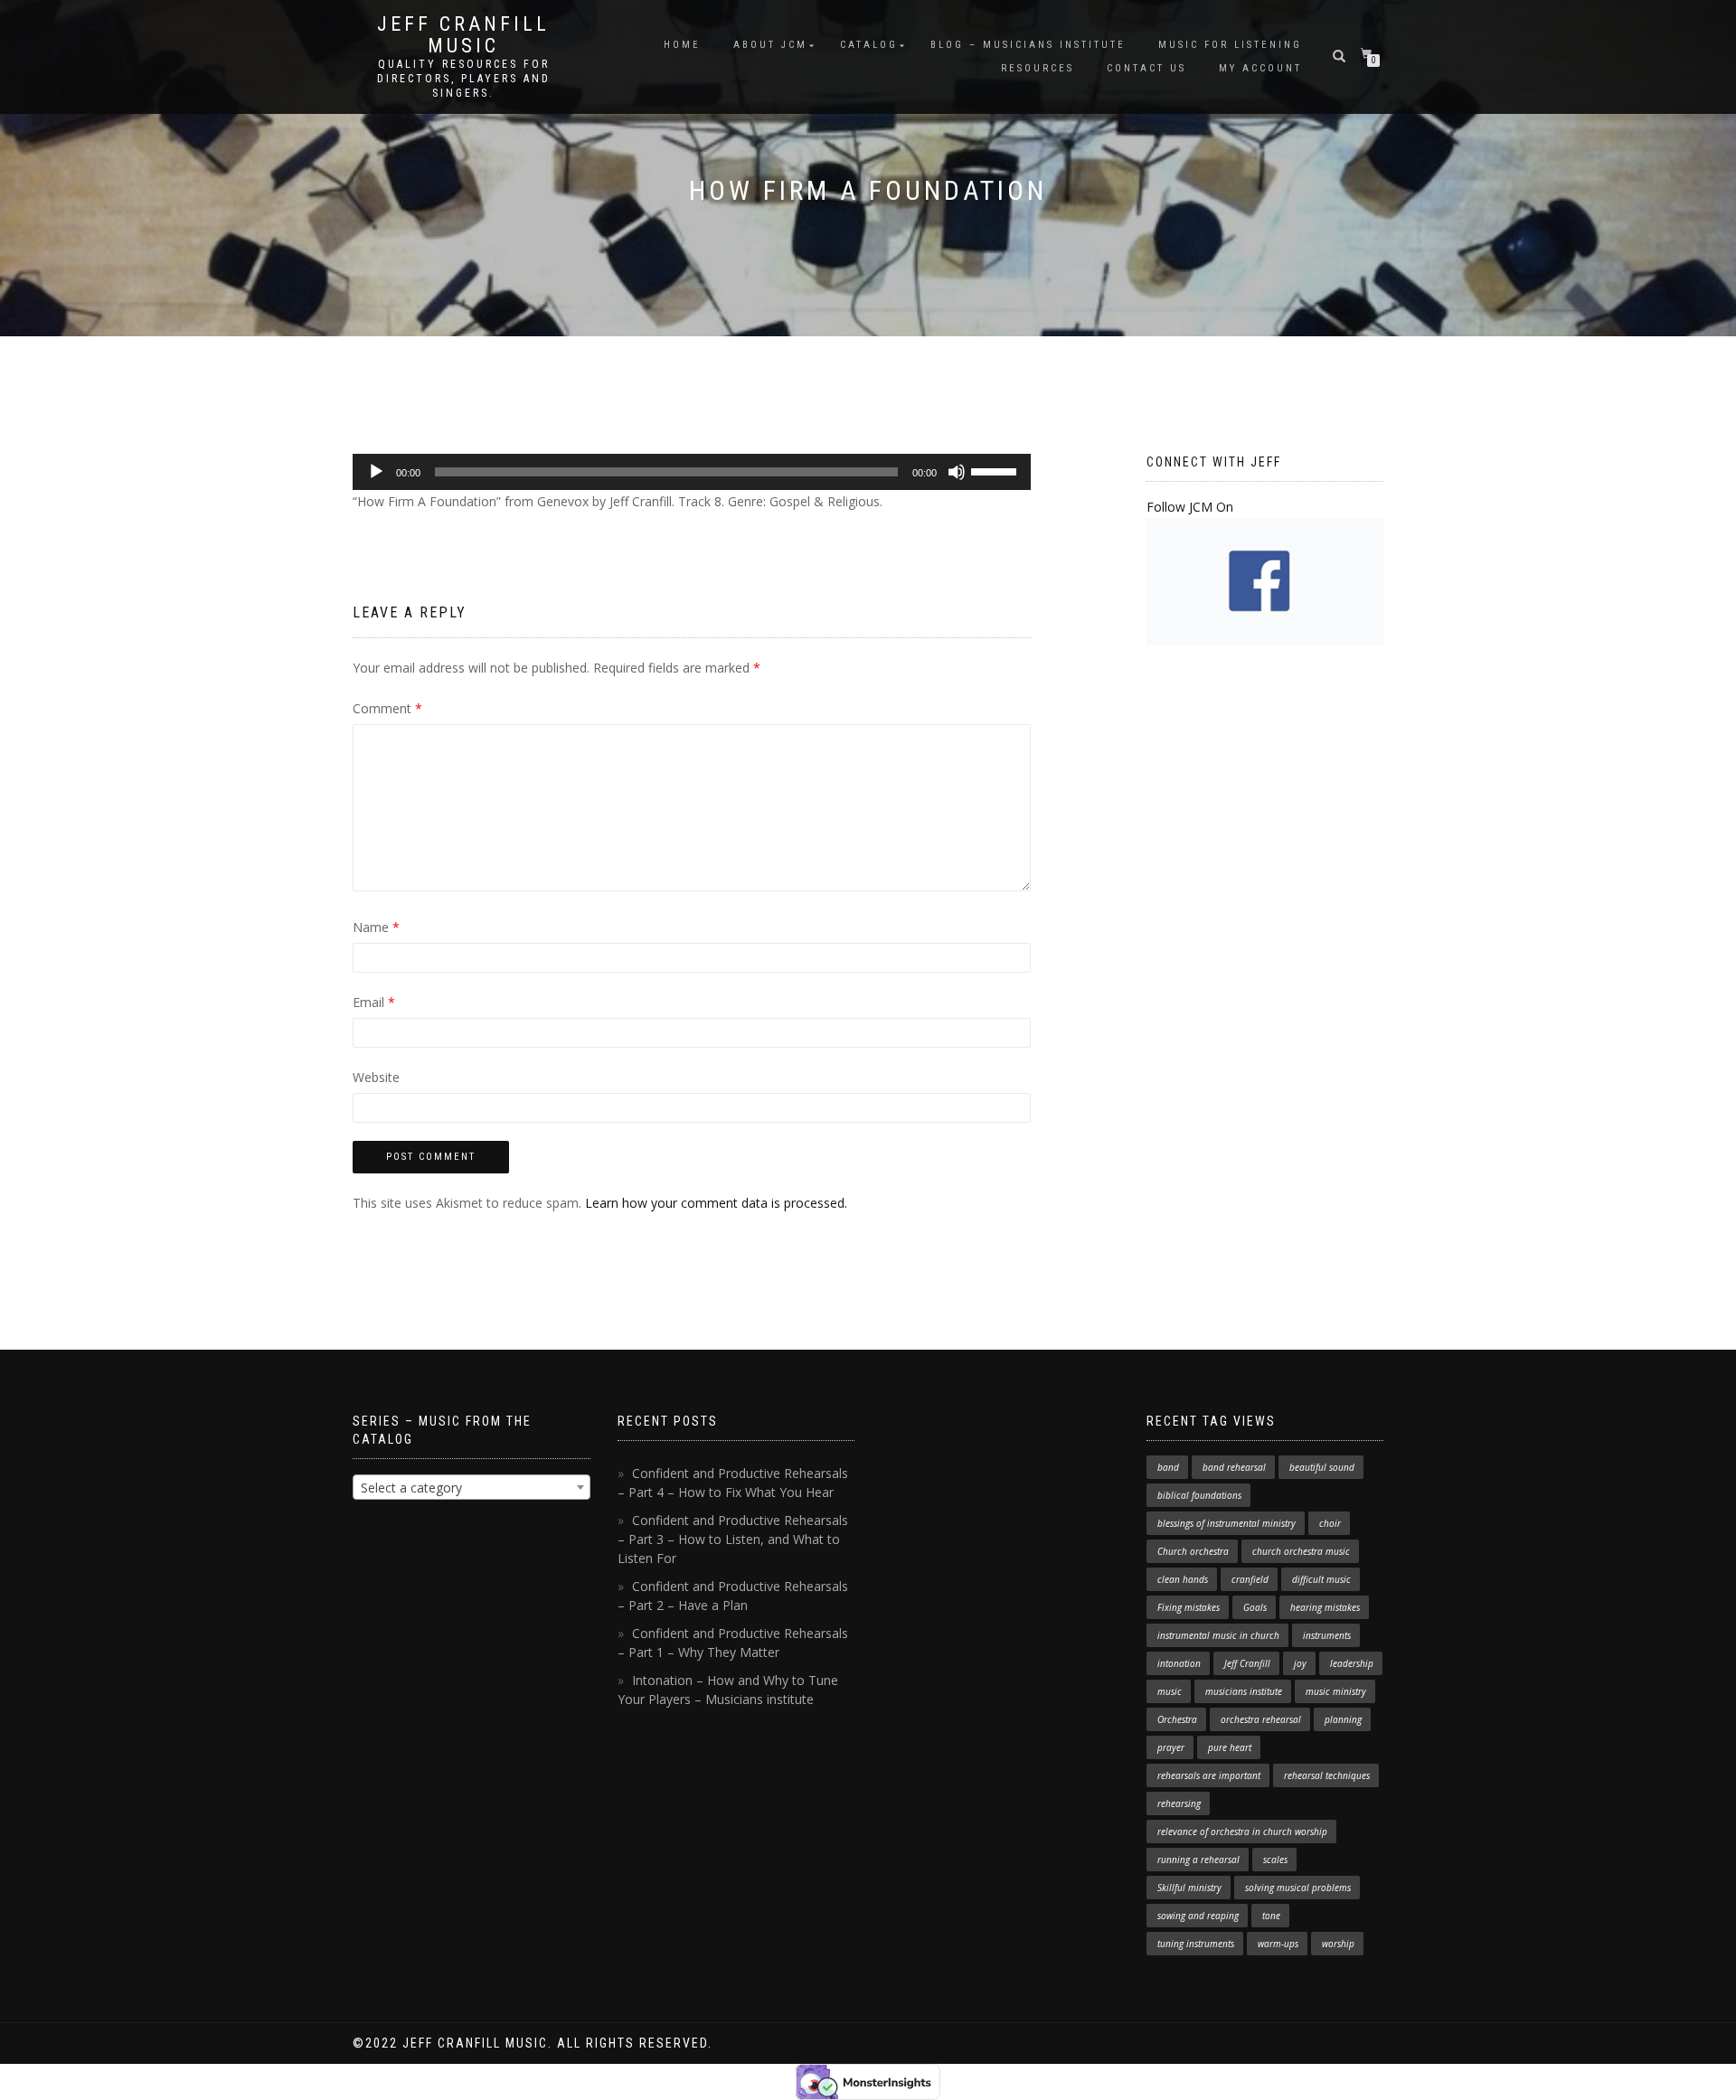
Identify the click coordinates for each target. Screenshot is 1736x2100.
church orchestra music (1301, 1551)
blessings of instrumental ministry (1227, 1523)
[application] (692, 472)
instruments (1327, 1635)
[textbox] (472, 1488)
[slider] (996, 470)
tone (1271, 1916)
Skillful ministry (1189, 1888)
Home (682, 45)
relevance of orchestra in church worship (1242, 1832)
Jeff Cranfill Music (463, 35)
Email (374, 1002)
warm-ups (1278, 1944)
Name (376, 927)
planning (1343, 1719)
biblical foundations (1199, 1495)
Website (376, 1077)
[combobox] (472, 1487)
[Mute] (957, 472)
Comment (387, 708)
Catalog (869, 45)
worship (1338, 1944)
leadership (1352, 1663)
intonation (1179, 1663)
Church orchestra (1193, 1551)
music (1170, 1691)
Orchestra (1177, 1719)
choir (1330, 1523)
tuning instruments (1196, 1944)
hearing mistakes (1325, 1607)
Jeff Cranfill (1247, 1663)
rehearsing (1179, 1803)
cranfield (1250, 1579)
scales (1275, 1860)
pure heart (1230, 1747)
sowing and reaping (1198, 1916)
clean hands (1183, 1579)
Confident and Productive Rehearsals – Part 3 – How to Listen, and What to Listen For (733, 1539)
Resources (1038, 68)
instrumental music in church (1218, 1635)
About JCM (770, 45)
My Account (1260, 68)
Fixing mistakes (1189, 1607)
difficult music (1321, 1579)
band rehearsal (1234, 1467)
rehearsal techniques (1327, 1775)
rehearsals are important (1209, 1775)
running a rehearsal (1198, 1860)
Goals (1255, 1607)
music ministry (1336, 1691)
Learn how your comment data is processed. (716, 1203)
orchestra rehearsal (1261, 1719)
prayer (1171, 1747)
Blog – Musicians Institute (1028, 45)
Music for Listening (1230, 45)
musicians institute (1244, 1691)
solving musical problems (1298, 1888)
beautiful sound (1322, 1467)
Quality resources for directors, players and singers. (464, 79)
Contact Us (1146, 68)
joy (1300, 1663)
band (1168, 1467)
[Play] (376, 472)
